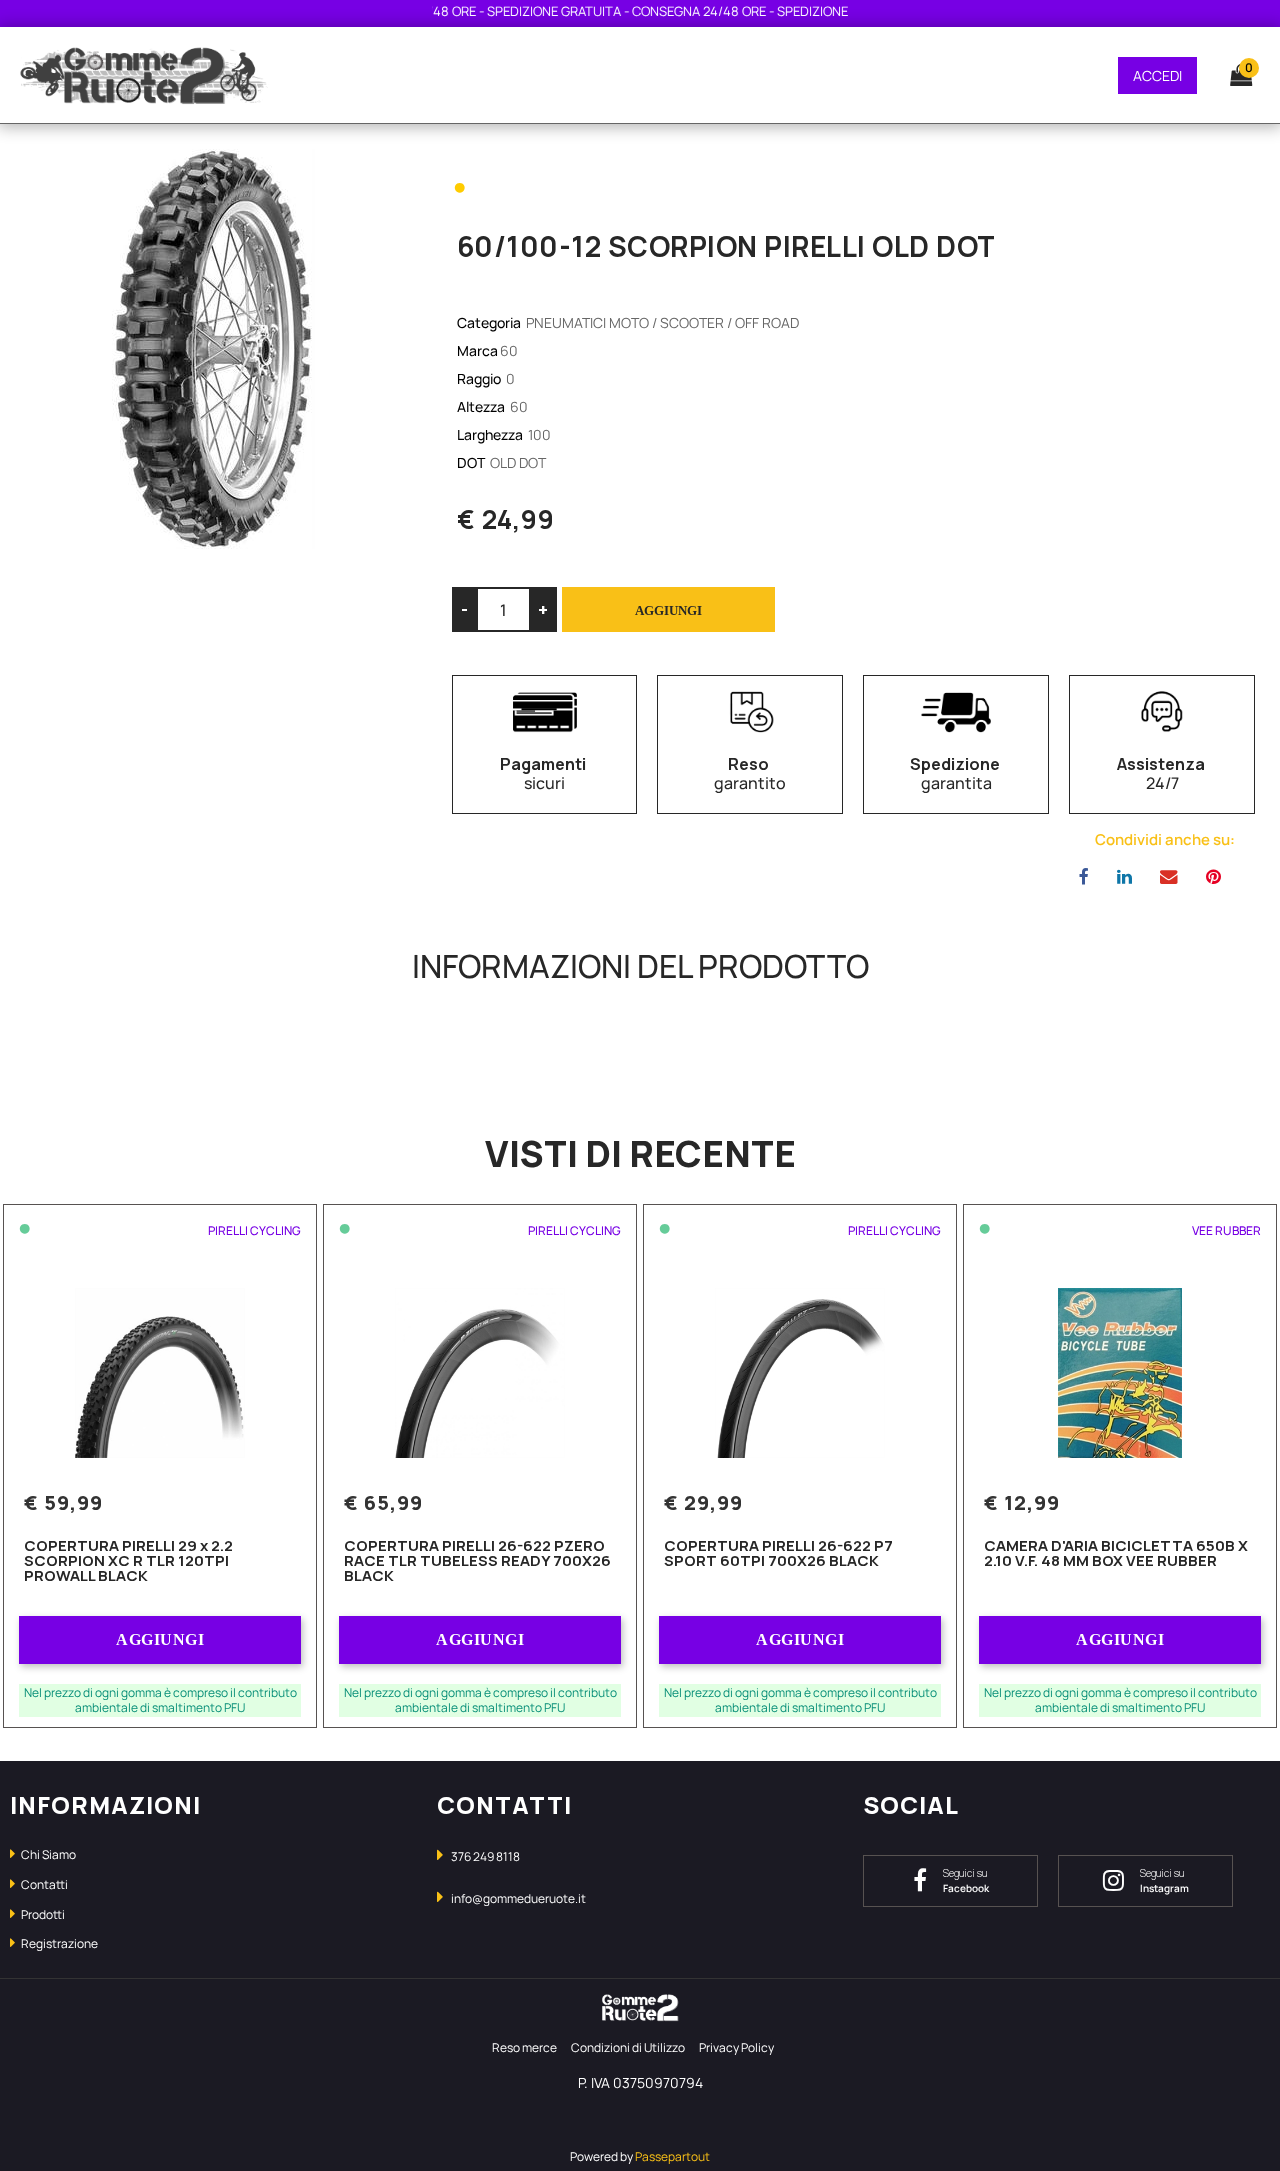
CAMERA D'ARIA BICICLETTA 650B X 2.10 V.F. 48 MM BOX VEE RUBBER (1116, 1554)
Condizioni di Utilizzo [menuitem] (628, 2047)
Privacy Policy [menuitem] (736, 2047)
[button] (213, 347)
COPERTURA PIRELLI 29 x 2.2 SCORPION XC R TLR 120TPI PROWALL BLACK (128, 1562)
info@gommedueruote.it (518, 1898)
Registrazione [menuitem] (58, 1943)
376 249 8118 (485, 1856)
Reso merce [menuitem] (524, 2047)
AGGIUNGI (160, 1639)
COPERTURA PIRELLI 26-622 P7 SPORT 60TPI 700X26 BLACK (778, 1554)
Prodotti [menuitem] (42, 1914)
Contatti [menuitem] (43, 1884)
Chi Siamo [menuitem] (47, 1854)
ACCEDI (1157, 75)
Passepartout (672, 2156)
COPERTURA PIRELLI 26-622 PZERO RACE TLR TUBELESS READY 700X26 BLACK (477, 1562)
